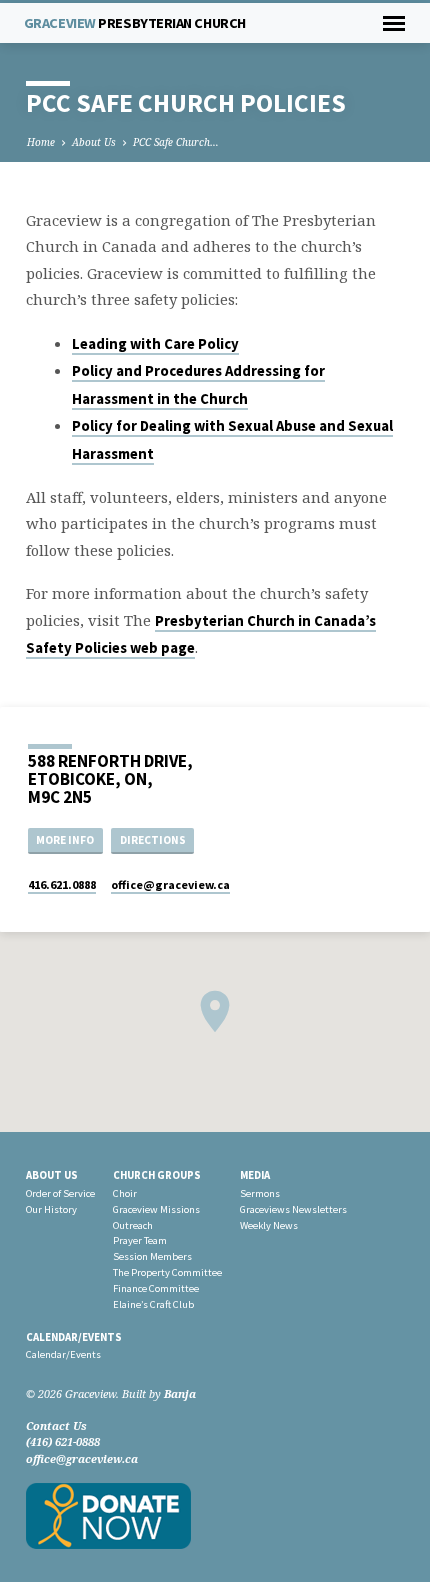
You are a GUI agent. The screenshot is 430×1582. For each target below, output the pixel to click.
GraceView (135, 23)
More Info (65, 840)
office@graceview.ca (82, 1458)
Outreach (133, 1225)
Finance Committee (156, 1288)
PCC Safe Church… (176, 142)
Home (41, 142)
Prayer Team (140, 1240)
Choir (125, 1193)
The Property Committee (167, 1272)
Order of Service (60, 1193)
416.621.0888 (62, 884)
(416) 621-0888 (63, 1441)
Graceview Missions (156, 1209)
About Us (94, 142)
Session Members (152, 1256)
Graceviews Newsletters (293, 1209)
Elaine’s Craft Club (153, 1304)
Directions (153, 840)
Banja (180, 1393)
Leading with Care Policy (155, 344)
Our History (51, 1209)
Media (255, 1175)
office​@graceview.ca (170, 884)
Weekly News (269, 1225)
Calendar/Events (74, 1337)
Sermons (260, 1193)
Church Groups (157, 1175)
